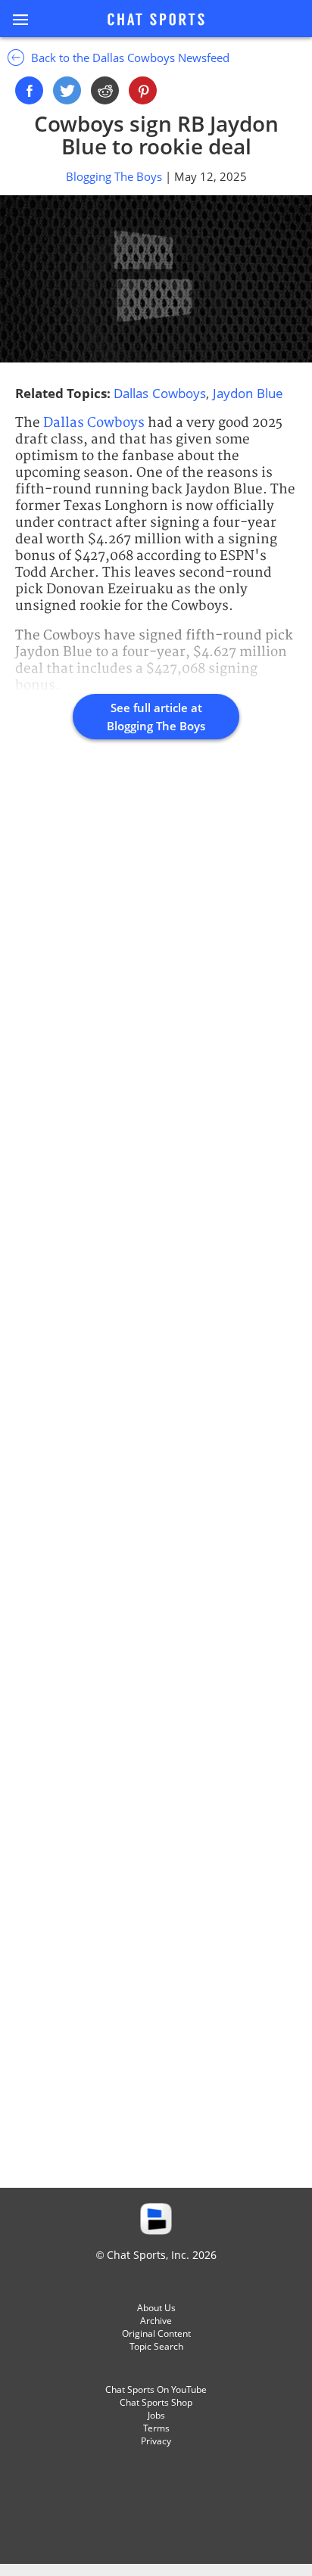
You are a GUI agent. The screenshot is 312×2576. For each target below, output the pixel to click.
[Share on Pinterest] (143, 90)
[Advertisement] (156, 1480)
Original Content (156, 2333)
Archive (156, 2321)
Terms (156, 2428)
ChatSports (156, 20)
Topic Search (156, 2346)
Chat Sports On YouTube (156, 2389)
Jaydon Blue (248, 393)
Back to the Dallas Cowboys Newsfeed (129, 58)
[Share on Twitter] (67, 90)
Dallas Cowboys (160, 393)
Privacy (156, 2441)
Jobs (156, 2415)
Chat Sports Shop (156, 2402)
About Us (156, 2308)
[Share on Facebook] (29, 90)
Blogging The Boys (115, 176)
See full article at (156, 717)
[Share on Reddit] (105, 90)
